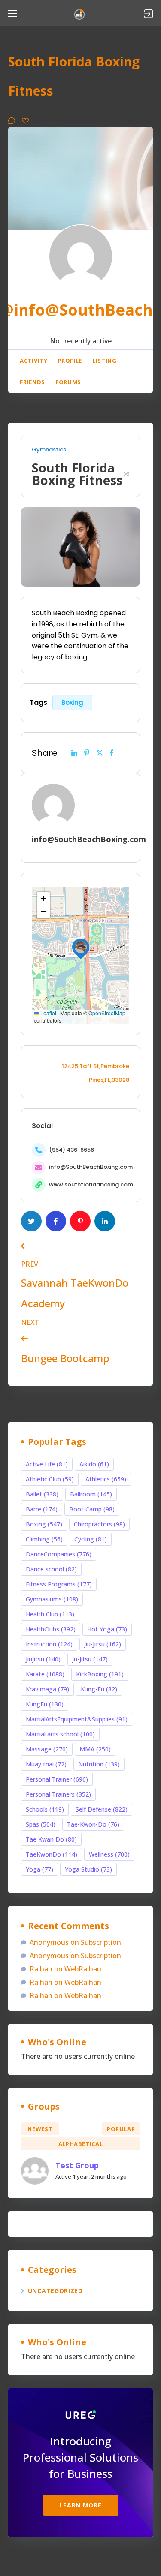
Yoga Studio (88, 1869)
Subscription (101, 1942)
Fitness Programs (59, 1584)
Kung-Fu (99, 1689)
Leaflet (48, 1013)
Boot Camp (92, 1509)
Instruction (49, 1644)
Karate (45, 1674)
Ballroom (91, 1494)
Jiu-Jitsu (103, 1644)
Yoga (39, 1869)
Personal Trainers (58, 1794)
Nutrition (99, 1764)
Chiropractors (99, 1524)
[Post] (100, 753)
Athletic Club (50, 1479)
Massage (47, 1749)
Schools (45, 1809)
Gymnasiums (52, 1599)
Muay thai (46, 1764)
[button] (81, 947)
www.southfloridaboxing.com (91, 1184)
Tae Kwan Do (51, 1839)
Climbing (44, 1539)
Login (149, 14)
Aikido (94, 1464)
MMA (95, 1749)
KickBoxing (100, 1674)
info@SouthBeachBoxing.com (91, 1167)
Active (80, 2129)
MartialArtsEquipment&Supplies (77, 1719)
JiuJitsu (43, 1659)
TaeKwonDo (52, 1854)
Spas (41, 1824)
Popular (121, 2129)
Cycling (91, 1539)
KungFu (45, 1704)
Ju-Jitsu (90, 1659)
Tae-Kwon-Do (93, 1824)
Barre (42, 1509)
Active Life (47, 1464)
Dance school (51, 1569)
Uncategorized (55, 2291)
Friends (32, 382)
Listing (105, 361)
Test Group (77, 2165)
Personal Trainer (57, 1779)
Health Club (50, 1614)
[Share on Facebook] (112, 753)
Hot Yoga (107, 1629)
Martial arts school (60, 1734)
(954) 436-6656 (71, 1150)
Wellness (109, 1854)
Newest (40, 2129)
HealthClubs (51, 1629)
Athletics (106, 1479)
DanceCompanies (59, 1554)
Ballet (42, 1494)
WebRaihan (83, 1969)
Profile (70, 361)
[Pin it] (87, 753)
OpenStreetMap (107, 1013)
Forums (68, 382)
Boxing (72, 703)
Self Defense (102, 1809)
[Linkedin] (74, 753)
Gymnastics (49, 450)
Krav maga (47, 1689)
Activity (33, 361)
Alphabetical (81, 2144)
